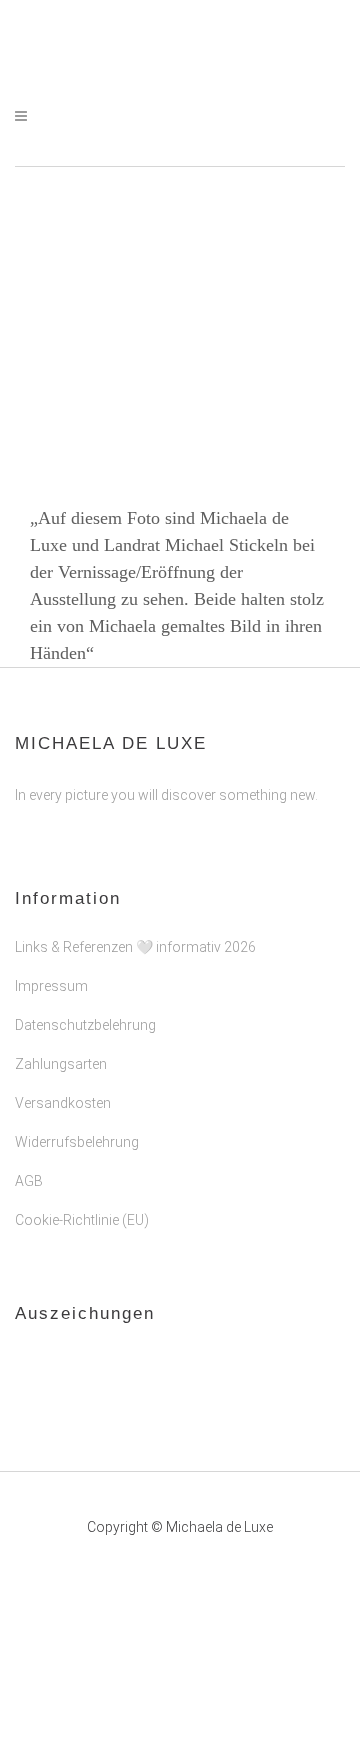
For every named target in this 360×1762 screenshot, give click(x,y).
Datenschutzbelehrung (85, 1025)
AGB (29, 1181)
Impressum (51, 986)
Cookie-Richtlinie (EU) (82, 1220)
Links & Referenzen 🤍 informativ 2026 (135, 947)
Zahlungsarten (61, 1064)
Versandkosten (63, 1103)
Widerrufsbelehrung (77, 1142)
